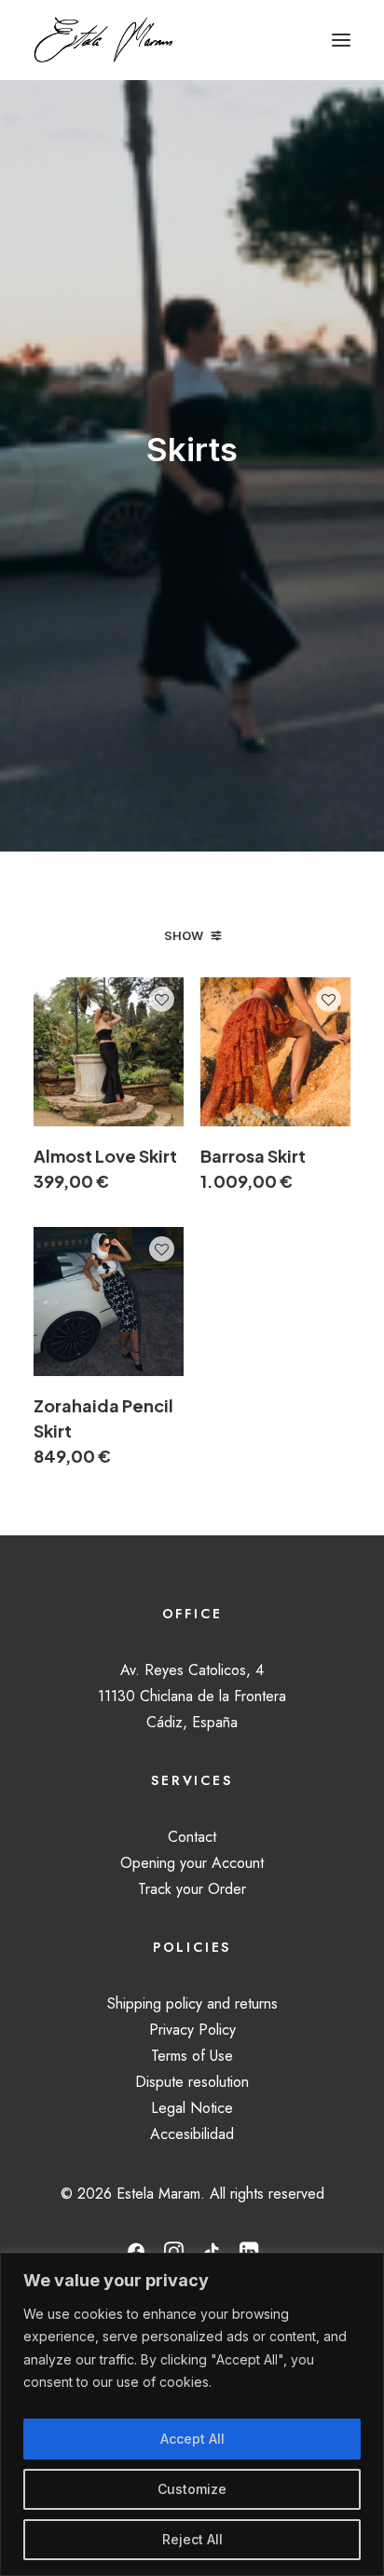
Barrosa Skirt (253, 1168)
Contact (192, 1837)
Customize (192, 2489)
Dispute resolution (192, 2082)
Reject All (192, 2539)
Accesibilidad (192, 2134)
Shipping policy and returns (192, 2004)
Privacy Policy (192, 2030)
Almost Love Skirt (105, 1168)
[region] (192, 2414)
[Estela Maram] (103, 40)
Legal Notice (192, 2108)
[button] (341, 40)
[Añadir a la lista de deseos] (162, 999)
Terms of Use (192, 2056)
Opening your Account (192, 1863)
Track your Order (192, 1889)
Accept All (192, 2439)
